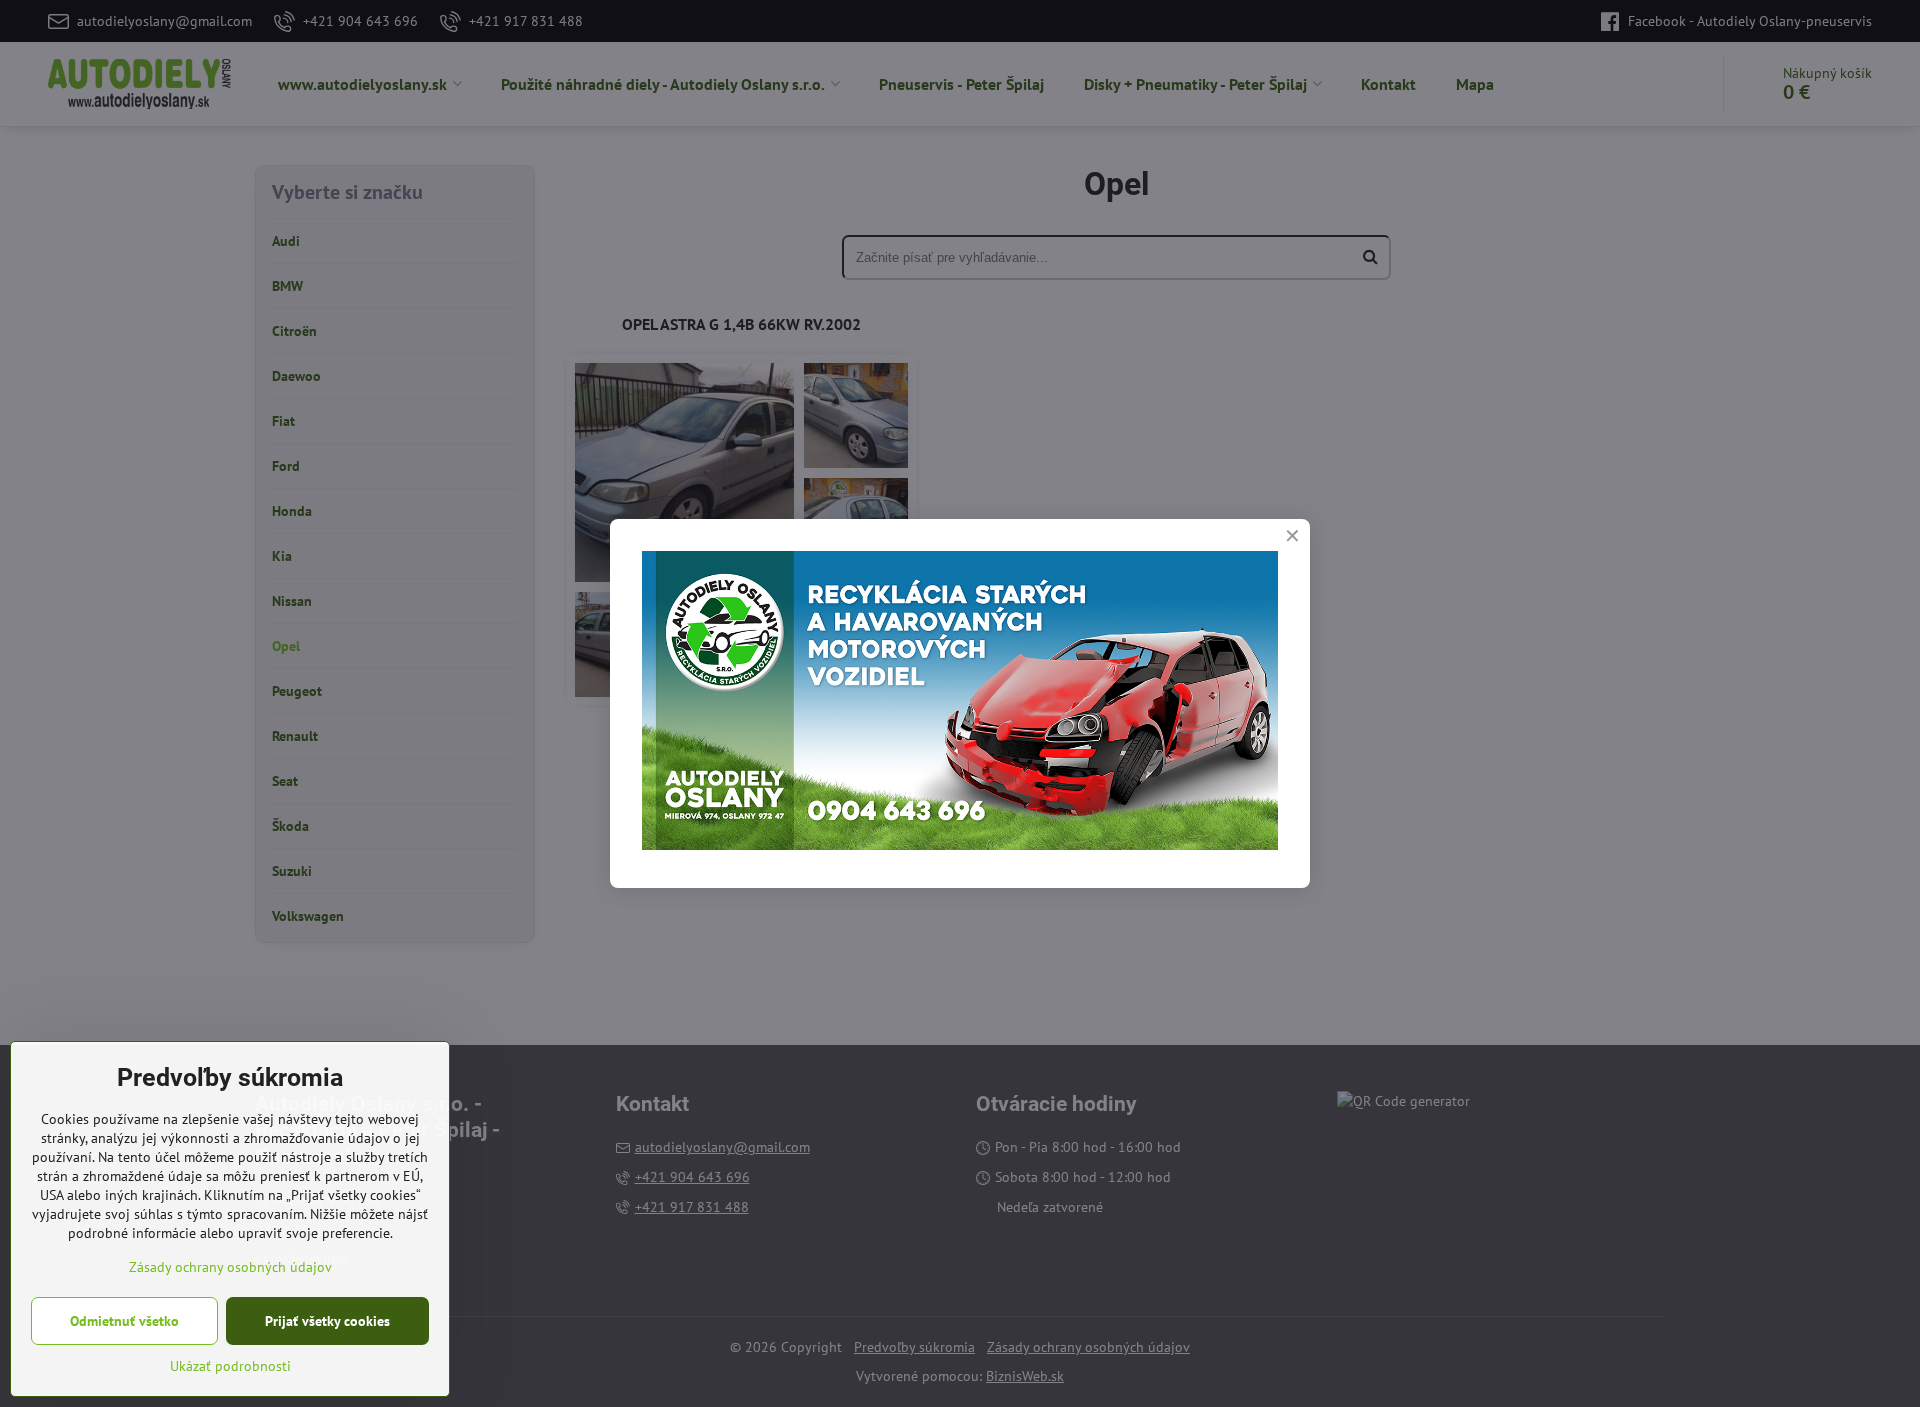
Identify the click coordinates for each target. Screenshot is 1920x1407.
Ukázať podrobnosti (230, 1366)
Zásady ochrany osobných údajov (230, 1267)
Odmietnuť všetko (124, 1321)
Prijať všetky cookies (327, 1321)
